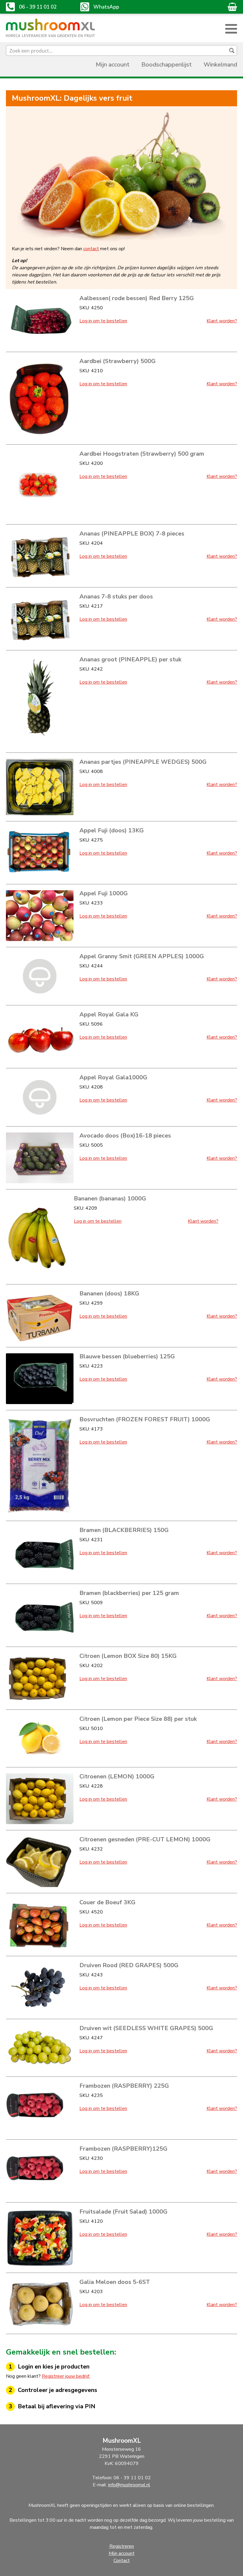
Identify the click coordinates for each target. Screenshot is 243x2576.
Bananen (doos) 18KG (109, 1293)
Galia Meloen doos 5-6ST (115, 2282)
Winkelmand (220, 65)
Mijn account (113, 65)
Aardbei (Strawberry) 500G (117, 361)
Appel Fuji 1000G (104, 893)
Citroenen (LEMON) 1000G (117, 1776)
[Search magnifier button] (232, 50)
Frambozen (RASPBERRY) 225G (124, 2086)
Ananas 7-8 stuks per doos (116, 597)
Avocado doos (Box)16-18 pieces (125, 1136)
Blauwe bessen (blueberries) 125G (127, 1356)
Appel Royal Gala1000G (113, 1077)
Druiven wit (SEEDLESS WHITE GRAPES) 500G (146, 2028)
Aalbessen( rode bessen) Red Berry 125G (137, 298)
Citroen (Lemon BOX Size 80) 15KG (128, 1656)
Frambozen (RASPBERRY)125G (123, 2149)
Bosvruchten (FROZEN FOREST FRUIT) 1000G (145, 1419)
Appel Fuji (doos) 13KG (112, 830)
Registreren (122, 2546)
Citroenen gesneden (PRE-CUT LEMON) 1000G (145, 1839)
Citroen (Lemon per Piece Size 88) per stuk (138, 1719)
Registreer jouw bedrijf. (66, 2376)
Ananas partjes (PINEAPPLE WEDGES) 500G (143, 762)
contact (91, 249)
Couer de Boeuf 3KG (107, 1902)
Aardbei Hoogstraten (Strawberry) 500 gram (142, 454)
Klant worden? (222, 321)
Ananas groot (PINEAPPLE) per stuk (130, 659)
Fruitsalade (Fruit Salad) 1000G (123, 2212)
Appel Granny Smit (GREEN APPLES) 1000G (142, 956)
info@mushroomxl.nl (129, 2485)
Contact (122, 2561)
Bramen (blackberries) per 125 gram (129, 1593)
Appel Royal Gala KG (109, 1014)
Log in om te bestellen (103, 321)
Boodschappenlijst (167, 65)
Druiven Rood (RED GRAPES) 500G (129, 1965)
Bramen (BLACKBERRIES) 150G (124, 1530)
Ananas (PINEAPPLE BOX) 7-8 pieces (132, 534)
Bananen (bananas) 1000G (110, 1199)
